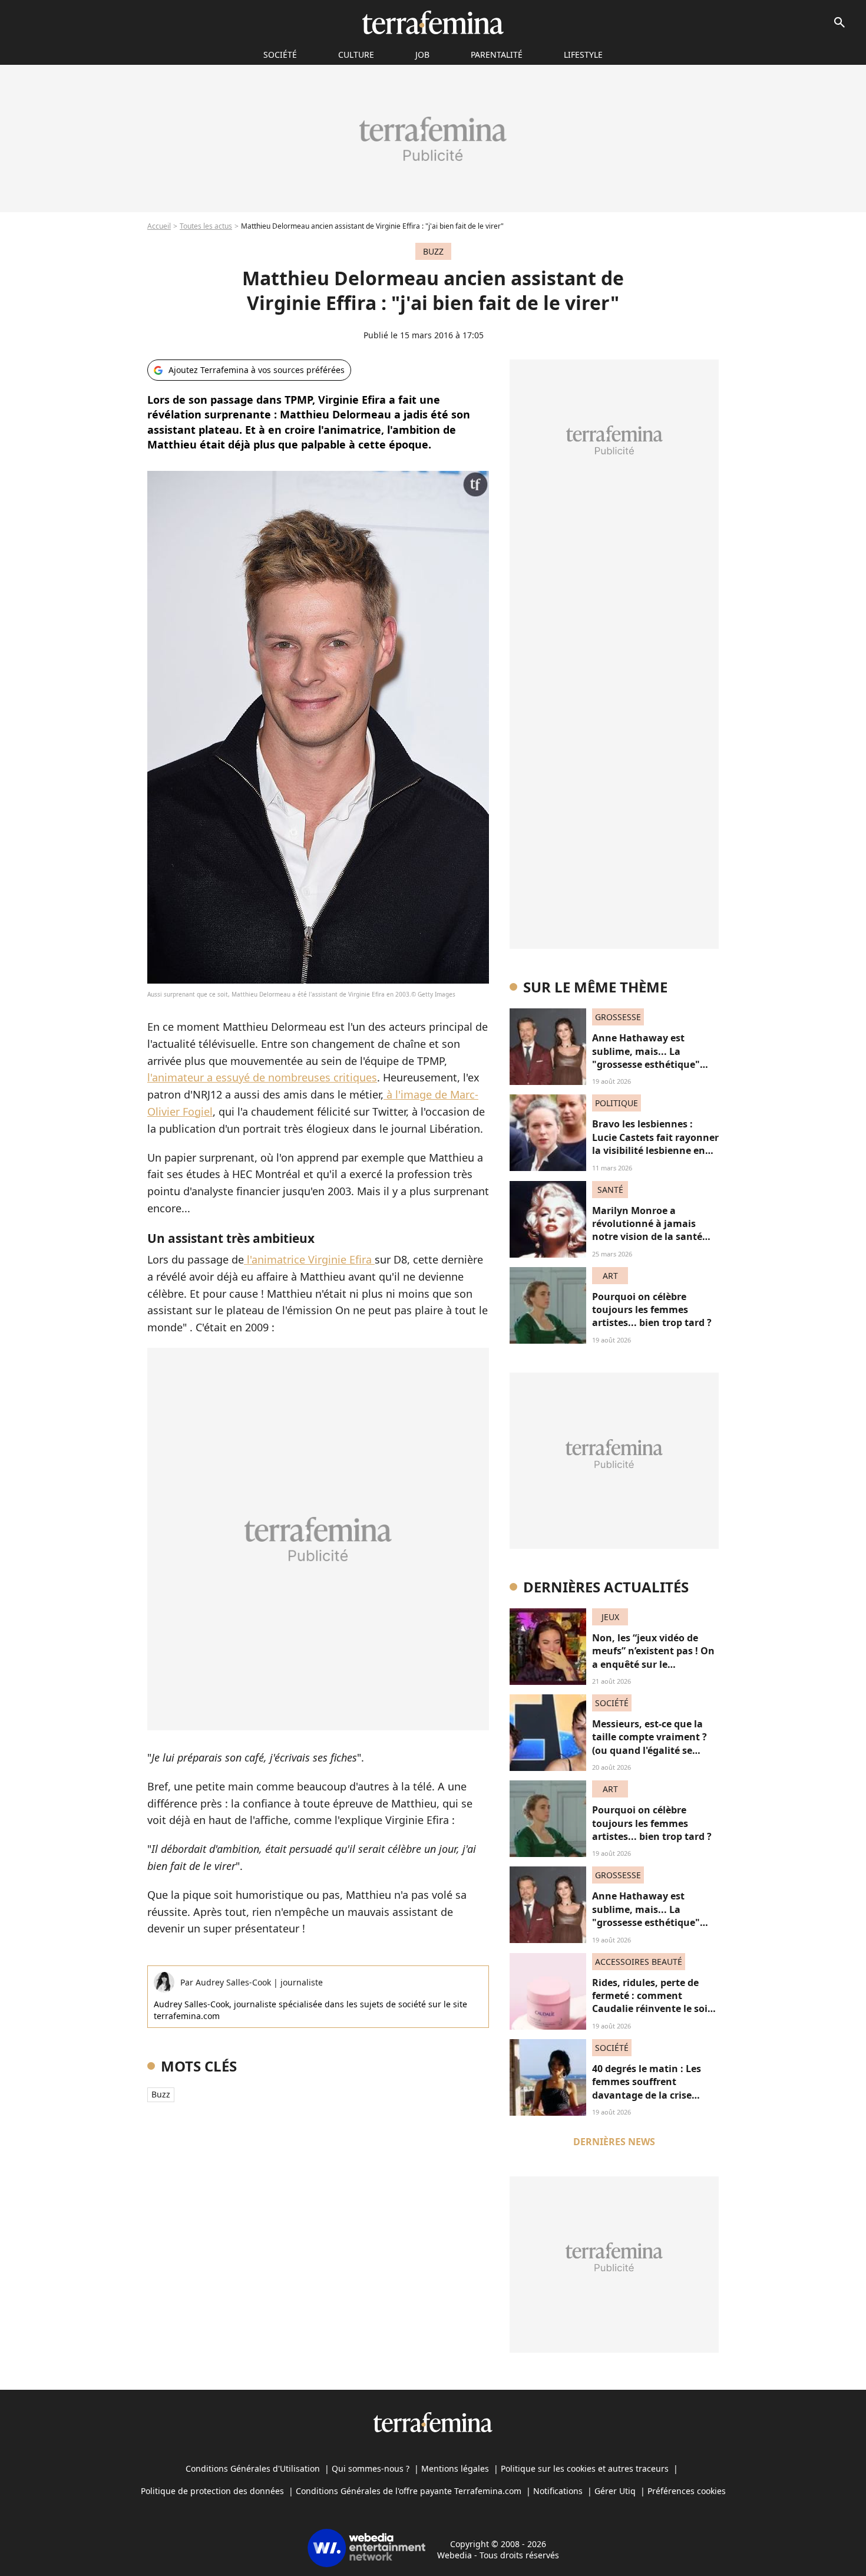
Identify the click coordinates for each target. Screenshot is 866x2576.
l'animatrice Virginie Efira (309, 1259)
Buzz (161, 2094)
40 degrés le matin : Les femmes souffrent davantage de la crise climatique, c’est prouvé (648, 2088)
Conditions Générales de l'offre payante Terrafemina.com (409, 2491)
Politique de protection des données (212, 2491)
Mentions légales (455, 2468)
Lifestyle (583, 55)
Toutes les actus (206, 226)
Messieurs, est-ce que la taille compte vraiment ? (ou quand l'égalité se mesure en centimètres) (649, 1744)
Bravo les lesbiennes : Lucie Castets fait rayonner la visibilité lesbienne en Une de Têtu (655, 1144)
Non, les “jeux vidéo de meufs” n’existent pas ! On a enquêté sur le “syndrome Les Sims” (653, 1658)
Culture (356, 55)
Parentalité (497, 55)
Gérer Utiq (615, 2491)
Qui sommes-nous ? (371, 2468)
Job (422, 55)
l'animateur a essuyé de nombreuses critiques (262, 1077)
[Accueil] (433, 22)
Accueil (159, 226)
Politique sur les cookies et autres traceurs (585, 2468)
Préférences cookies (687, 2491)
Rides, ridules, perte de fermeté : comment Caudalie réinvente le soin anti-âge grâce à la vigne (653, 2002)
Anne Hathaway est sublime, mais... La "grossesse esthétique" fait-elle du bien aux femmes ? (646, 1064)
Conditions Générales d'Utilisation (253, 2468)
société (280, 55)
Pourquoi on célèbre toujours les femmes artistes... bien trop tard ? (652, 1310)
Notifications (558, 2491)
